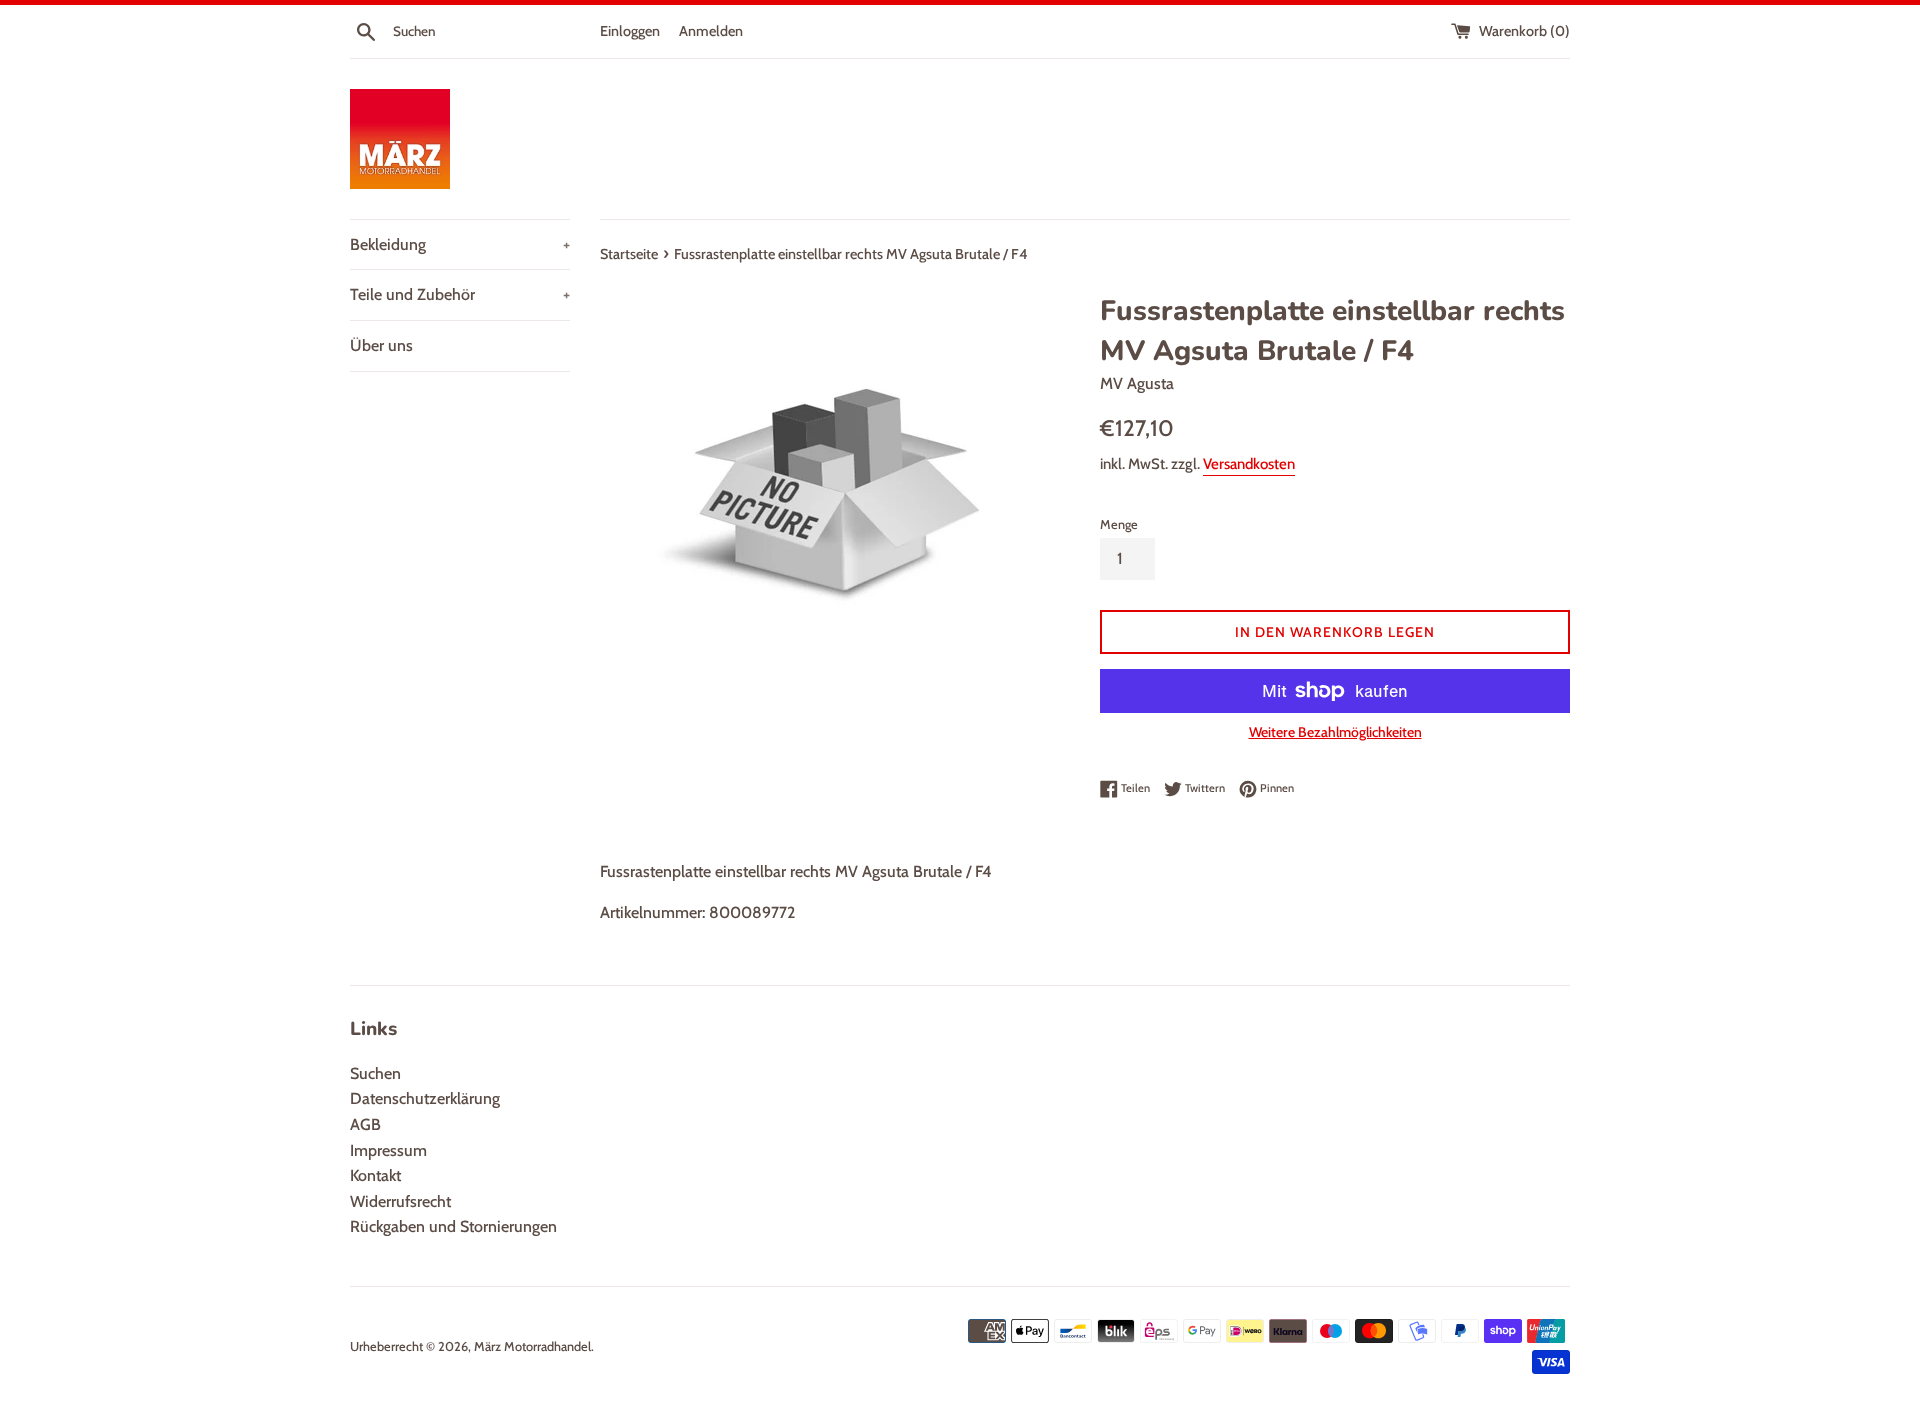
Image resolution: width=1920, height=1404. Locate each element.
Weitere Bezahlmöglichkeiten (1335, 732)
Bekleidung (460, 244)
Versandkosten (1249, 464)
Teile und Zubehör (460, 294)
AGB (365, 1124)
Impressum (388, 1150)
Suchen (375, 1073)
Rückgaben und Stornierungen (453, 1226)
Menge (1119, 524)
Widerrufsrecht (400, 1201)
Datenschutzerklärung (425, 1098)
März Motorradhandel (532, 1346)
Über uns (381, 345)
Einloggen (630, 31)
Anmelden (711, 31)
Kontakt (375, 1175)
